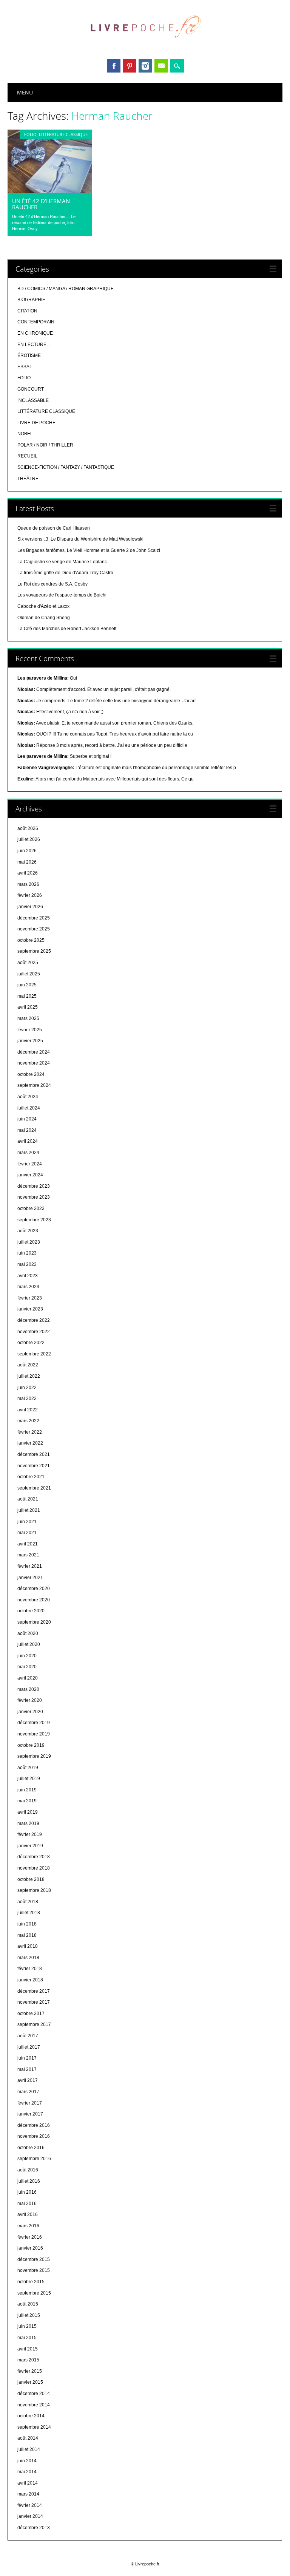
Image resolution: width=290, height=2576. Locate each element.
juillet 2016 (29, 2181)
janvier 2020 (30, 1712)
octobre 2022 (31, 1343)
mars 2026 (28, 884)
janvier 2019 (30, 1846)
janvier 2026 (30, 907)
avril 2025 (28, 1007)
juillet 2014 (29, 2449)
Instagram (145, 66)
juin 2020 (27, 1656)
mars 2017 (28, 2092)
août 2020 (28, 1633)
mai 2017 (27, 2069)
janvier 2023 (30, 1309)
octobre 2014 (31, 2416)
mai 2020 (27, 1667)
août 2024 (28, 1097)
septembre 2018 (34, 1890)
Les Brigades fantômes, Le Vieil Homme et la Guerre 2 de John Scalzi (89, 550)
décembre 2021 (34, 1454)
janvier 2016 (30, 2248)
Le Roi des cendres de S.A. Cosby (52, 584)
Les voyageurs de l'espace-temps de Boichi (62, 595)
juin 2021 (27, 1522)
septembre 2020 (34, 1622)
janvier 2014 (30, 2516)
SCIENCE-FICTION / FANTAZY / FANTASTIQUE (66, 467)
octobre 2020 (31, 1611)
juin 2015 (27, 2326)
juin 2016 (27, 2192)
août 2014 (28, 2438)
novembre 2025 (34, 929)
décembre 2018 (34, 1857)
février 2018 (30, 1969)
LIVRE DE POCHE (36, 423)
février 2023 (30, 1298)
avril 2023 (28, 1276)
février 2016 (30, 2237)
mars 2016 (28, 2226)
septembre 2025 (34, 951)
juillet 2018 (29, 1913)
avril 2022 (28, 1410)
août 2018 (28, 1902)
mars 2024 (28, 1153)
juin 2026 (27, 851)
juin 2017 (27, 2058)
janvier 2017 (30, 2114)
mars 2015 (28, 2360)
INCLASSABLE (33, 400)
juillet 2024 (29, 1108)
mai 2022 (27, 1398)
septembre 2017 (34, 2024)
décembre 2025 (34, 918)
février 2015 (30, 2371)
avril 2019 (28, 1812)
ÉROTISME (29, 355)
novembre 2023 (34, 1197)
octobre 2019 (31, 1745)
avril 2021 (28, 1544)
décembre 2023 (34, 1186)
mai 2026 (27, 862)
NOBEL (25, 434)
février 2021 (30, 1566)
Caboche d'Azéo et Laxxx (43, 606)
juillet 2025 (29, 974)
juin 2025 (27, 985)
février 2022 (30, 1432)
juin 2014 (27, 2461)
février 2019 (30, 1834)
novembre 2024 (34, 1063)
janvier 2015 (30, 2382)
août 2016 (28, 2170)
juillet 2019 (29, 1779)
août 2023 (28, 1231)
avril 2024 (28, 1141)
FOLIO (30, 134)
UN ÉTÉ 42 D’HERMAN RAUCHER (41, 204)
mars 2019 (28, 1823)
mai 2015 (27, 2338)
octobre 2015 (31, 2282)
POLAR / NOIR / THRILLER (45, 445)
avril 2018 (28, 1946)
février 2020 (30, 1700)
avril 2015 (28, 2349)
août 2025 (28, 963)
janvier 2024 (30, 1175)
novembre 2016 (34, 2136)
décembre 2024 (34, 1052)
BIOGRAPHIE (31, 300)
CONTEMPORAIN (36, 322)
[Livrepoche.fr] (145, 45)
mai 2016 (27, 2204)
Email (161, 66)
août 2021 (28, 1499)
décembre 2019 (34, 1723)
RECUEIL (27, 456)
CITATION (27, 311)
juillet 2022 (29, 1376)
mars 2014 (28, 2494)
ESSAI (24, 367)
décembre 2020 (34, 1589)
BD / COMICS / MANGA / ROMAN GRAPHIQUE (66, 289)
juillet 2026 (29, 839)
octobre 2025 (31, 940)
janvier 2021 (30, 1578)
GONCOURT (31, 389)
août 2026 (28, 828)
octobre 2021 (31, 1477)
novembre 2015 (34, 2270)
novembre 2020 (34, 1600)
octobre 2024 (31, 1074)
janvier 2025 (30, 1041)
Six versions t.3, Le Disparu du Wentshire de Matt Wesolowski (80, 539)
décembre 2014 (34, 2394)
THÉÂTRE (28, 479)
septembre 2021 (34, 1488)
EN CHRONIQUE (35, 333)
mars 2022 (28, 1421)
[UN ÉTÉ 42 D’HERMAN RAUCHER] (50, 191)
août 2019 (28, 1768)
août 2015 (28, 2304)
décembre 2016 (34, 2125)
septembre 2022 (34, 1354)
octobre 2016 (31, 2148)
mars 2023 (28, 1287)
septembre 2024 (34, 1085)
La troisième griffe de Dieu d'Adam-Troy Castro (65, 573)
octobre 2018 (31, 1879)
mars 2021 (28, 1555)
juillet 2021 (29, 1510)
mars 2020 (28, 1689)
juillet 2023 (29, 1242)
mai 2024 (27, 1130)
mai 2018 (27, 1935)
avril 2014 (28, 2483)
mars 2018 (28, 1958)
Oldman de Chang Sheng (44, 618)
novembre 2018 (34, 1868)
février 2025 (30, 1030)
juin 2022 (27, 1388)
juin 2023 (27, 1253)
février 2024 (30, 1164)
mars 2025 (28, 1018)
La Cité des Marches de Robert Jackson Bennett (67, 629)
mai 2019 (27, 1801)
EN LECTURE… (34, 345)
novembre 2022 (34, 1332)
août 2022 (28, 1365)
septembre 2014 (34, 2427)
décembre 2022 (34, 1320)
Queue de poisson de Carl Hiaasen (54, 528)
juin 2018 (27, 1924)
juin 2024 (27, 1119)
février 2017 (30, 2103)
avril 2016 (28, 2214)
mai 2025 (27, 996)
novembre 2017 (34, 2002)
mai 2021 (27, 1533)
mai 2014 (27, 2472)
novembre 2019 (34, 1734)
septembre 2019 (34, 1756)
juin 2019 (27, 1790)
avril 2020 (28, 1678)
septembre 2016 (34, 2159)
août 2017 (28, 2036)
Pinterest (130, 66)
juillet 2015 (29, 2315)
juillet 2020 (29, 1644)
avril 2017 (28, 2080)
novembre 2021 (34, 1466)
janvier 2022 (30, 1443)
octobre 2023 (31, 1208)
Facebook (114, 66)
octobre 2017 (31, 2014)
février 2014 (30, 2505)
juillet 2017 (29, 2047)
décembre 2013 (34, 2528)
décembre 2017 (34, 1991)
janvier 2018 (30, 1980)
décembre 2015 (34, 2259)
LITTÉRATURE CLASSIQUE (63, 134)
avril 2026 (28, 873)
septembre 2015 (34, 2293)
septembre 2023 (34, 1220)
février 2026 (30, 895)
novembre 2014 (34, 2405)
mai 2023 (27, 1264)
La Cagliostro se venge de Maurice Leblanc (62, 562)
